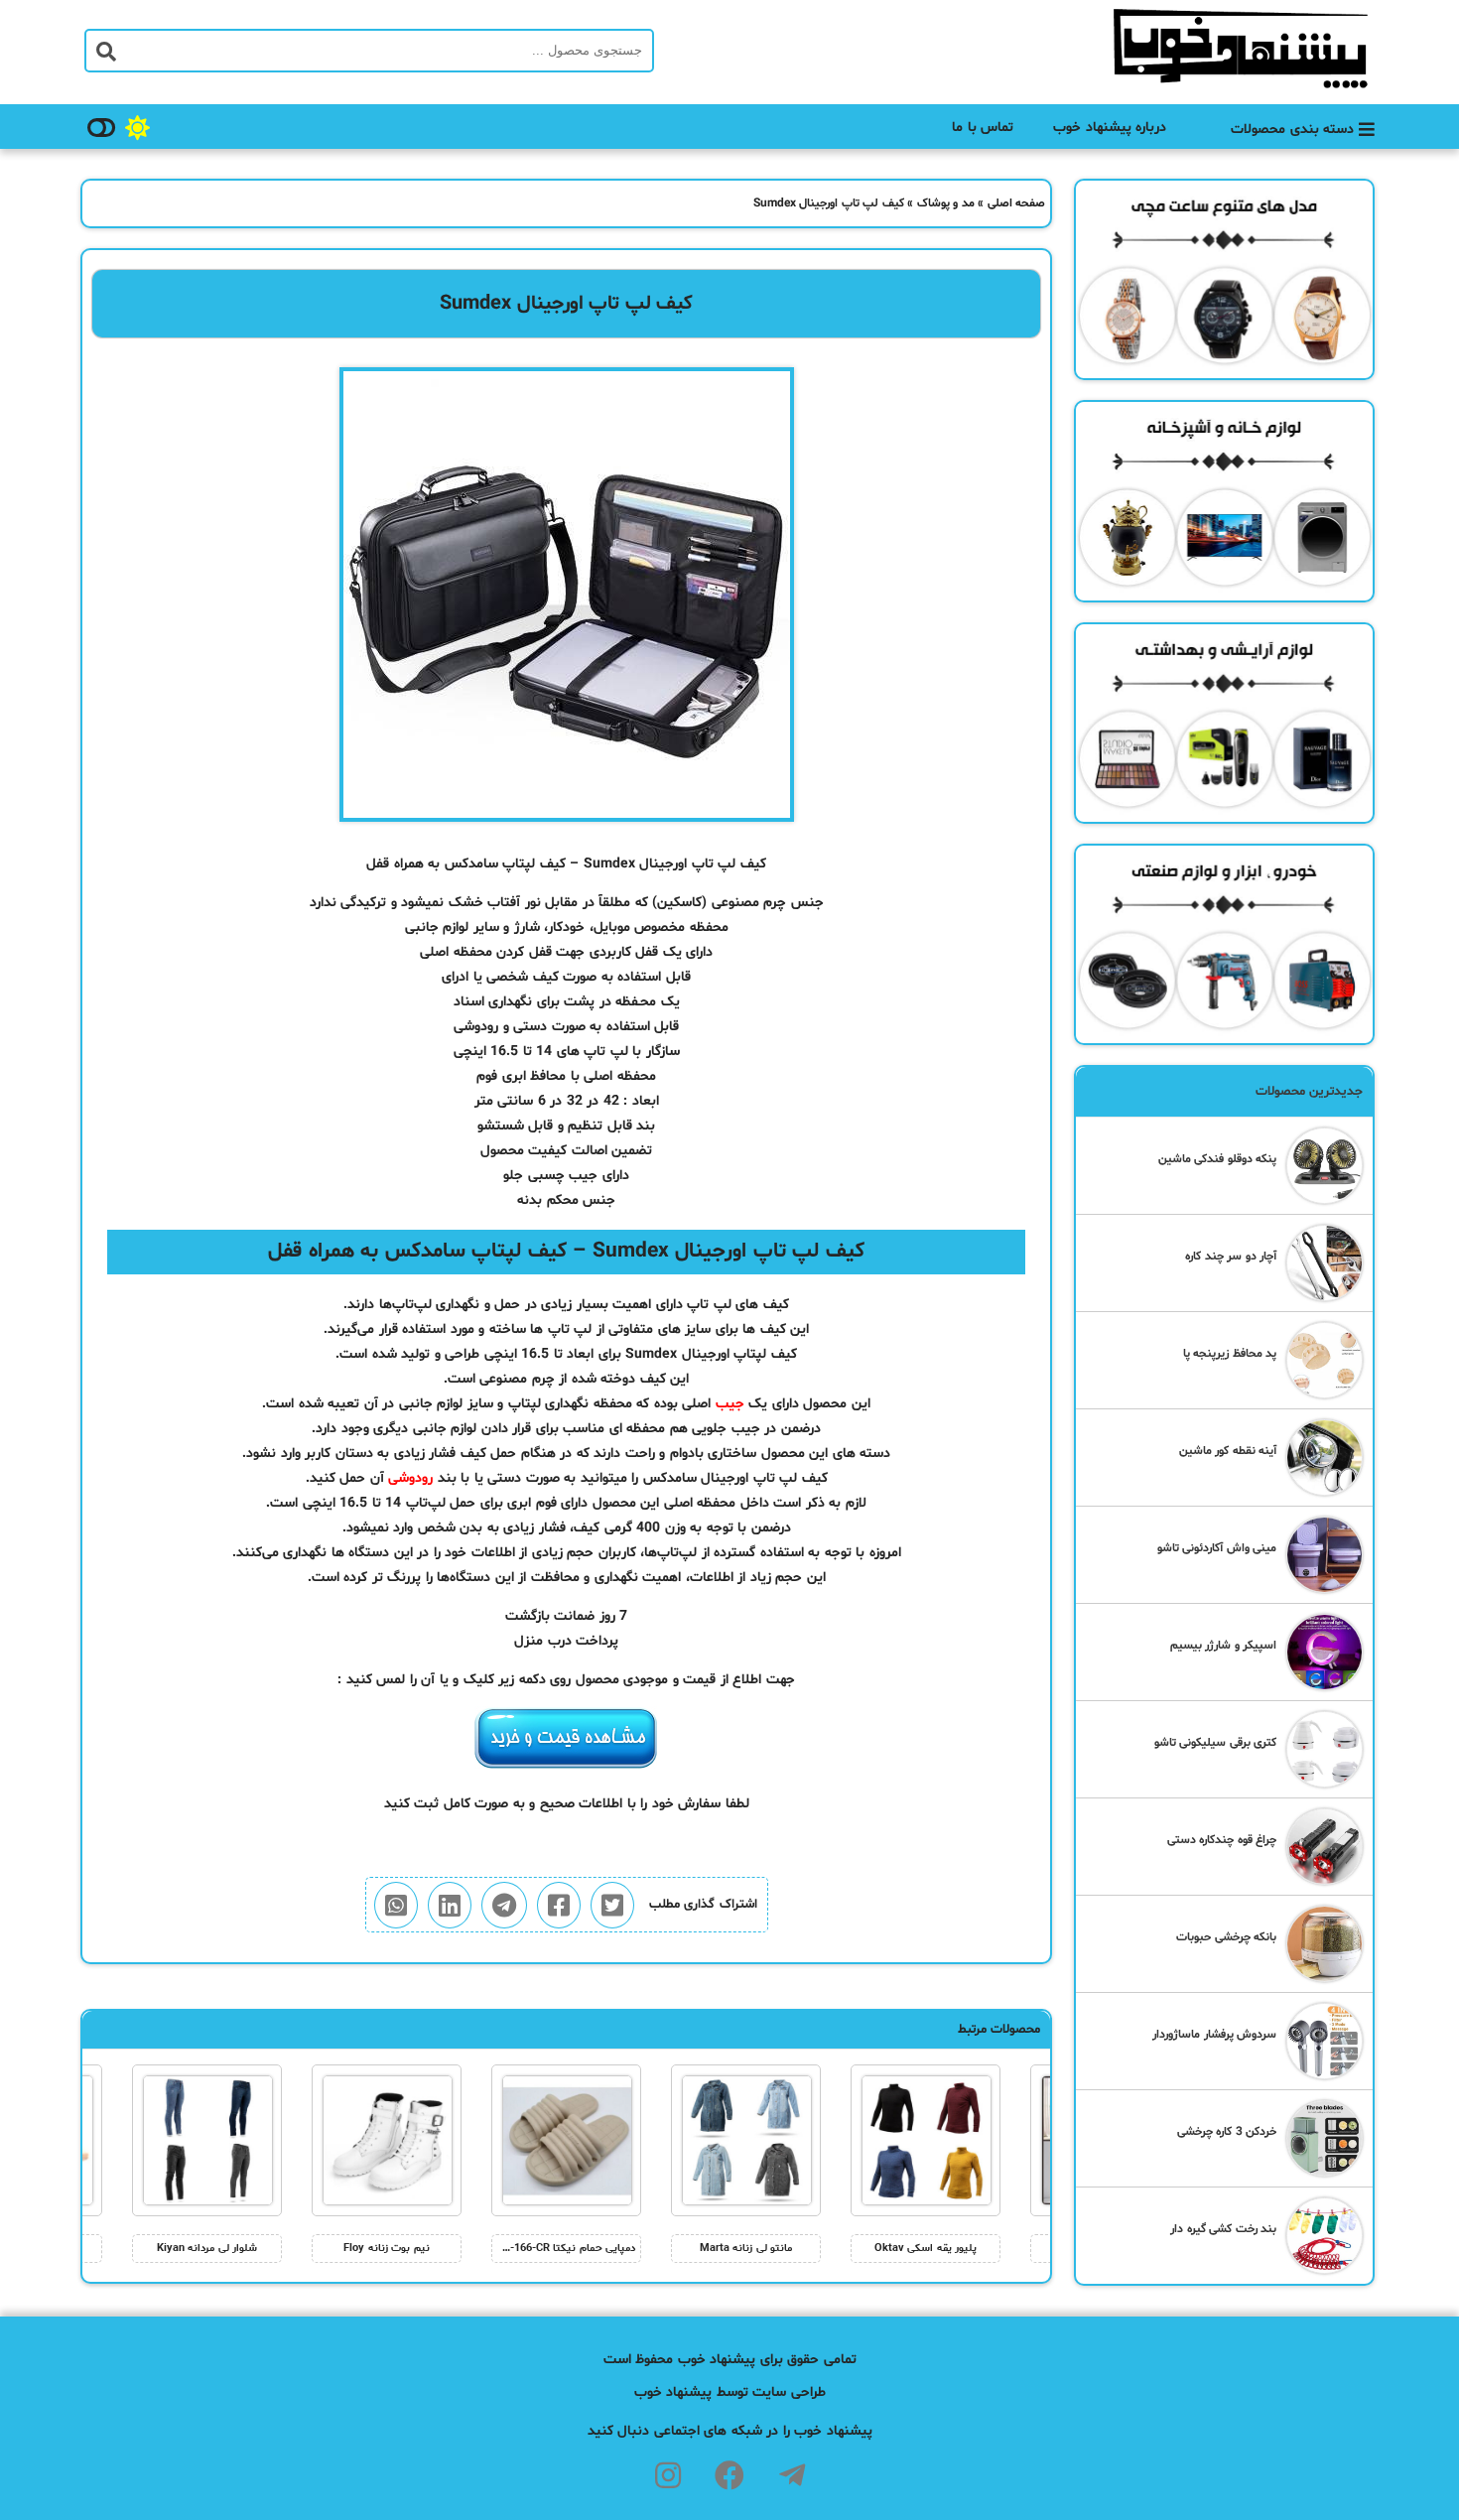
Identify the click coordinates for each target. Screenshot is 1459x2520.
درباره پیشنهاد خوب (1110, 128)
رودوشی (410, 1478)
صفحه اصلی (1017, 203)
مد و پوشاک (946, 203)
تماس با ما (983, 128)
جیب (730, 1404)
